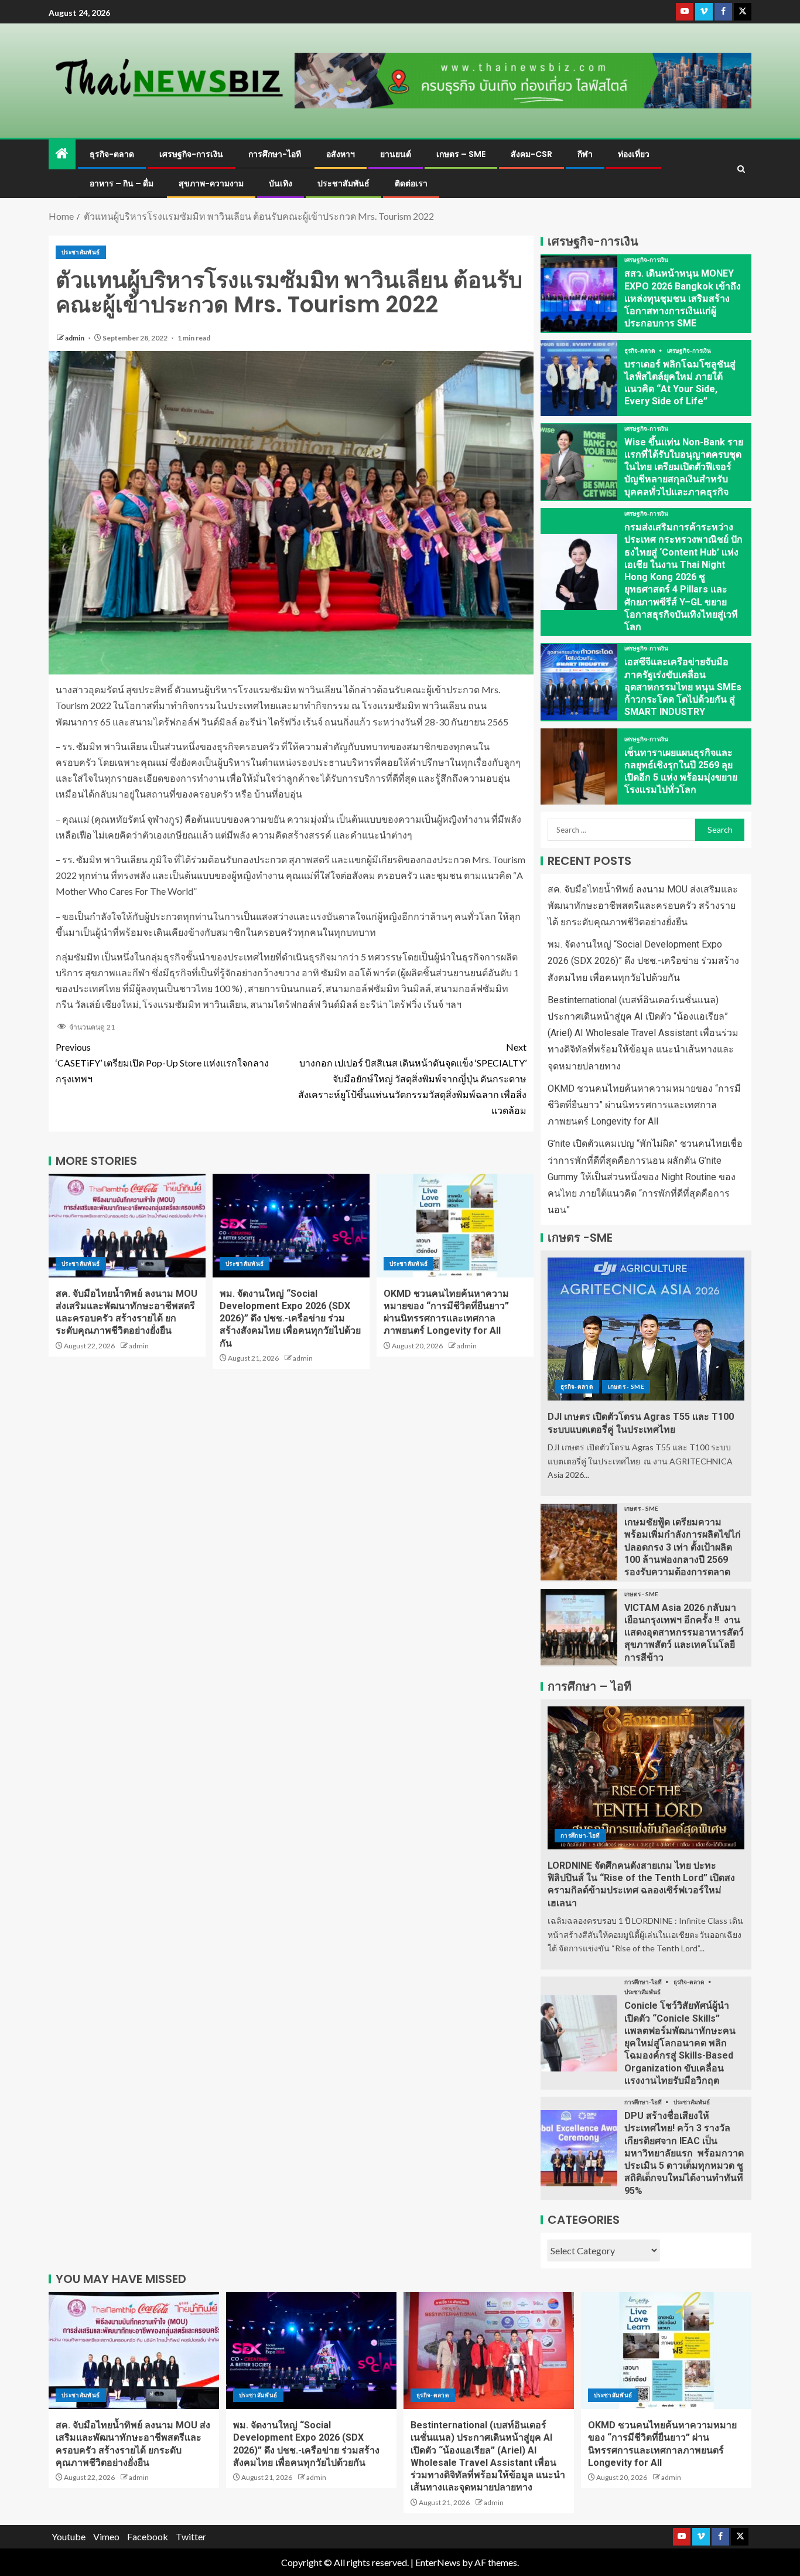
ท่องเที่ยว (634, 154)
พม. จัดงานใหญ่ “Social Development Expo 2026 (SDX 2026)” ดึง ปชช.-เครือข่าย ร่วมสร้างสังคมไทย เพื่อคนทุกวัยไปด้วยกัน (290, 1318)
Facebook (148, 2536)
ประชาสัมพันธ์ (343, 183)
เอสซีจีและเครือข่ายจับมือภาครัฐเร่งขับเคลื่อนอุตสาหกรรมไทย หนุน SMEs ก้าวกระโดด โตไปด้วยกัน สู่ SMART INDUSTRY (683, 687)
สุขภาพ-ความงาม (211, 183)
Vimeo (106, 2536)
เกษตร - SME (626, 1386)
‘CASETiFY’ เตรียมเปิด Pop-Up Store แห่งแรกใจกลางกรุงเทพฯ (162, 1063)
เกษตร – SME (461, 154)
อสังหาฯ (341, 154)
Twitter (191, 2536)
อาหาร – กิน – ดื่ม (122, 183)
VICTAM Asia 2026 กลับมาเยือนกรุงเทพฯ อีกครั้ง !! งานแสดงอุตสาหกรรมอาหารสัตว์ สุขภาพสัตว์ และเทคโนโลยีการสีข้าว (684, 1633)
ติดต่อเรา (411, 183)
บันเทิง (281, 183)
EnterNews (438, 2562)
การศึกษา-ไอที (275, 154)
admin (75, 338)
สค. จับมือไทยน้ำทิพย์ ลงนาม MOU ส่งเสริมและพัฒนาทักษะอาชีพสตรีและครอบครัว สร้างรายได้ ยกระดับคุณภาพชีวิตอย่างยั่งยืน (643, 906)
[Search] (741, 169)
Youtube (69, 2536)
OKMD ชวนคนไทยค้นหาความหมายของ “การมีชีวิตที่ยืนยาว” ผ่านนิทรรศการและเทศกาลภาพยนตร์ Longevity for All (644, 1105)
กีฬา (585, 154)
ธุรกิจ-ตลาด (112, 154)
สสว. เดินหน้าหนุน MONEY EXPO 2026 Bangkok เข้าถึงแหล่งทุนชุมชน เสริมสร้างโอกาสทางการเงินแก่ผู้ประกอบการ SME (683, 298)
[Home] (62, 154)
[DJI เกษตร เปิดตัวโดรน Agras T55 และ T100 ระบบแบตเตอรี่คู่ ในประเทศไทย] (646, 1329)
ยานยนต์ (396, 154)
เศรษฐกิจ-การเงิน (191, 154)
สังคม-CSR (531, 154)
